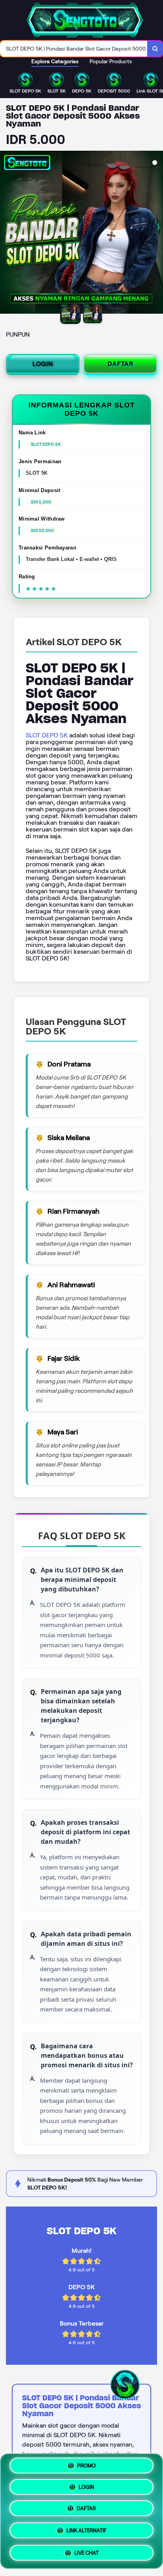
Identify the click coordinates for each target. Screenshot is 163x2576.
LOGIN (43, 364)
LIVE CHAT (86, 2551)
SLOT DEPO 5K (47, 735)
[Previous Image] (6, 233)
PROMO (86, 2468)
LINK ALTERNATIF (86, 2531)
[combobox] (74, 49)
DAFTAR (120, 364)
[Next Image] (157, 233)
